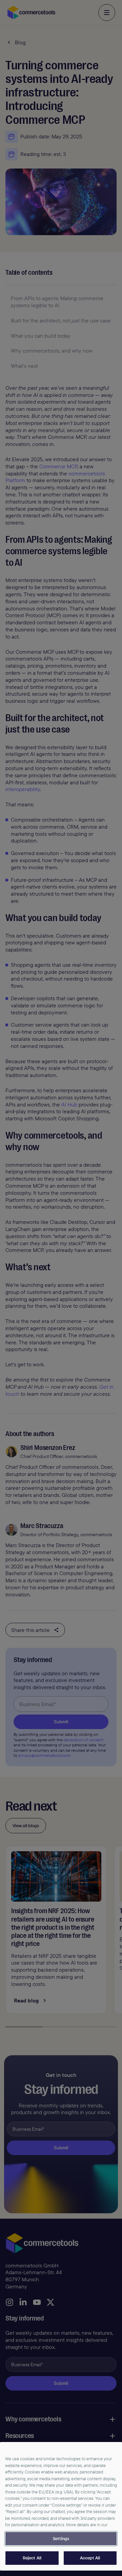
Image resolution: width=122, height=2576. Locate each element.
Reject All (32, 2558)
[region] (61, 2506)
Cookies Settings (61, 2539)
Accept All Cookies (90, 2558)
